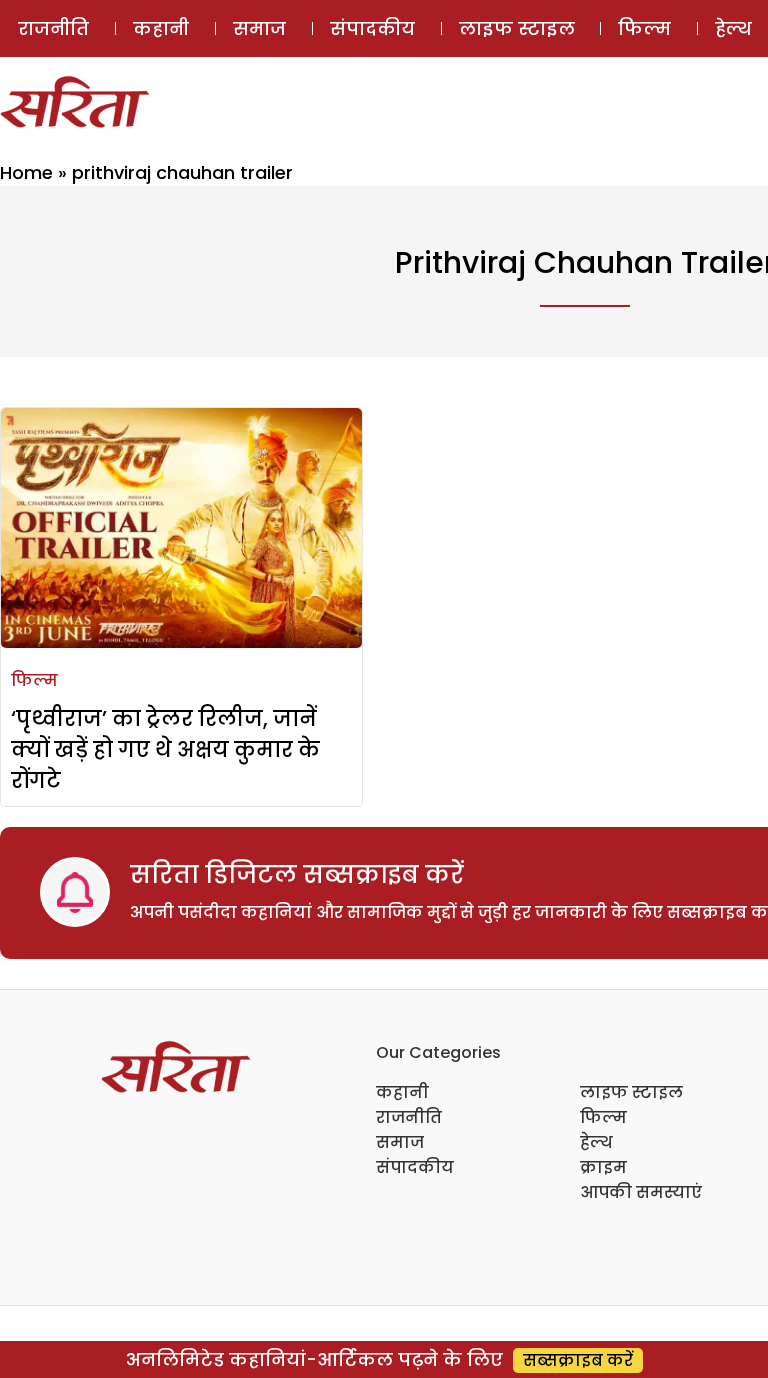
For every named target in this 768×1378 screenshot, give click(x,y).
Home (26, 172)
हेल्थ (596, 1142)
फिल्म (644, 28)
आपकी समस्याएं (641, 1192)
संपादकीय (372, 28)
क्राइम (603, 1167)
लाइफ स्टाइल (517, 28)
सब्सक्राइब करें (578, 1360)
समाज (259, 28)
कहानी (161, 28)
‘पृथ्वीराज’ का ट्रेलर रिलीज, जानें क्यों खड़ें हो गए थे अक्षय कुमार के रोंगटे (165, 749)
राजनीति (53, 28)
